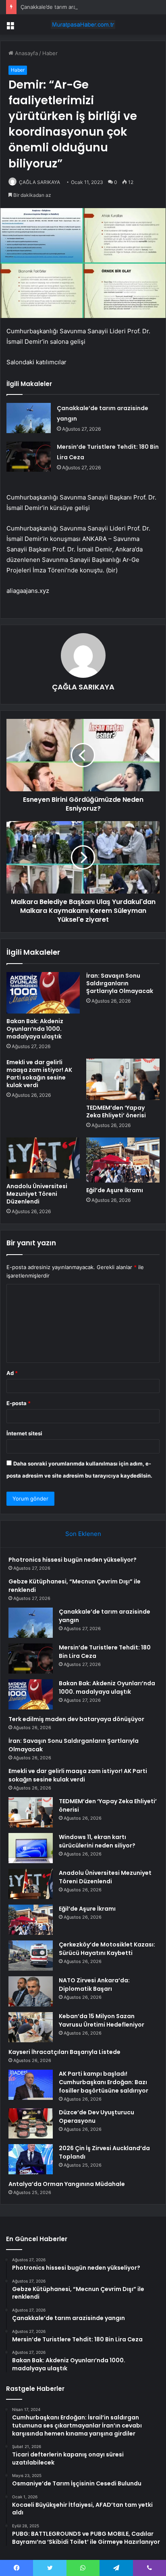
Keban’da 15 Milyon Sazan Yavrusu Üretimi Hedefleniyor (102, 2020)
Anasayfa (26, 53)
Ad (12, 1373)
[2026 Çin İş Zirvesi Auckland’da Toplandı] (31, 2159)
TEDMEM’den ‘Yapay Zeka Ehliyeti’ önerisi (116, 1112)
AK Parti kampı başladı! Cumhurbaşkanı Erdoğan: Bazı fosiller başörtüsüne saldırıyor (104, 2082)
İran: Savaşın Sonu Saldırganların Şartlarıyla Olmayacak (120, 983)
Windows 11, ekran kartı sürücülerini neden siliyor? (97, 1841)
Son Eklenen (83, 1534)
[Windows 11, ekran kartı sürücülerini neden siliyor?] (31, 1848)
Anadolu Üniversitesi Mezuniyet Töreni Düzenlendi (37, 1194)
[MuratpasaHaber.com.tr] (83, 25)
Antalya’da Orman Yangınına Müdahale (67, 2184)
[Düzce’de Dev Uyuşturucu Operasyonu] (31, 2123)
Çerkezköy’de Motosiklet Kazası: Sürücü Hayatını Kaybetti (107, 1949)
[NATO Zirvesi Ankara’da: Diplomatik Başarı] (31, 1991)
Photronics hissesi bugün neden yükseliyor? (73, 1560)
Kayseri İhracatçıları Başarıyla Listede (64, 2052)
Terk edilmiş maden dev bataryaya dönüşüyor (76, 1719)
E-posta (19, 1403)
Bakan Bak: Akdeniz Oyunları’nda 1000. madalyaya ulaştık (35, 1029)
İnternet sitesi (24, 1433)
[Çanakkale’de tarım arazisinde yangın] (29, 418)
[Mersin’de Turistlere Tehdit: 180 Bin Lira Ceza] (29, 457)
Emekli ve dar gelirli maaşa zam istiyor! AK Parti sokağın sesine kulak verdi (39, 1074)
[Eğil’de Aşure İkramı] (123, 1160)
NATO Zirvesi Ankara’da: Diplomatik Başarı (94, 1985)
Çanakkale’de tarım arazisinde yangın (66, 7)
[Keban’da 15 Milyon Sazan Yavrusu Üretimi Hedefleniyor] (31, 2027)
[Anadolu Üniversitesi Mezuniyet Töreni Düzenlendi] (43, 1158)
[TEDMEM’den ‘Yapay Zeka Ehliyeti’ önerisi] (123, 1079)
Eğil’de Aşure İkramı (115, 1190)
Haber (50, 53)
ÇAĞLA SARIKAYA (39, 182)
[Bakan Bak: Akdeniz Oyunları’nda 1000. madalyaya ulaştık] (43, 993)
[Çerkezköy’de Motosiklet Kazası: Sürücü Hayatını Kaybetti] (31, 1956)
